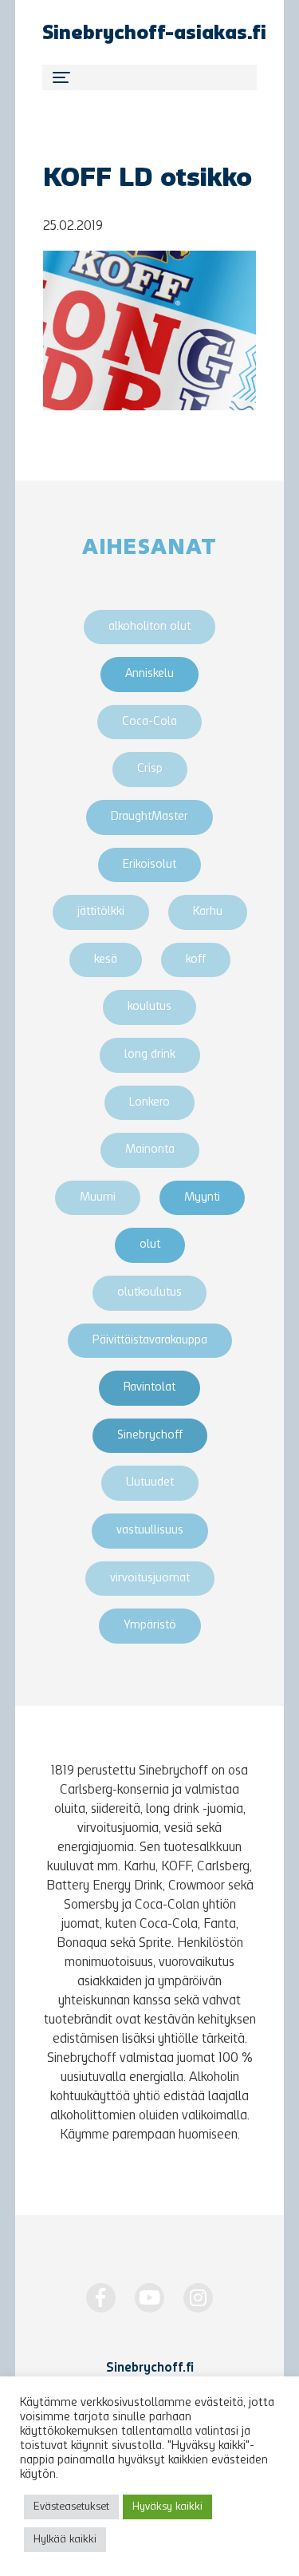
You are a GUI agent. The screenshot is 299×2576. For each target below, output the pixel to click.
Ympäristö (150, 1626)
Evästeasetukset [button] (71, 2507)
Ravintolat (149, 1388)
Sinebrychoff (150, 1436)
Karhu (208, 912)
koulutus (149, 1007)
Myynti (202, 1198)
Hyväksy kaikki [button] (167, 2507)
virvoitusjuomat (150, 1579)
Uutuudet (150, 1483)
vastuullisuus (150, 1531)
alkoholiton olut (149, 627)
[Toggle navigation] (149, 77)
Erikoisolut (149, 865)
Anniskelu (149, 674)
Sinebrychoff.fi (150, 2368)
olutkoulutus (149, 1293)
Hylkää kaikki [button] (65, 2540)
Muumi (98, 1198)
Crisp (150, 769)
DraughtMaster (149, 817)
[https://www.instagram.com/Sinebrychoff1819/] (198, 2298)
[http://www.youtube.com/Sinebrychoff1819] (149, 2298)
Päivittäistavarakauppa (150, 1341)
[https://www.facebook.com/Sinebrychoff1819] (101, 2298)
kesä (106, 960)
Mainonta (150, 1150)
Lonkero (149, 1103)
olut (150, 1245)
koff (196, 960)
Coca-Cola (149, 722)
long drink (150, 1055)
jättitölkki (101, 912)
